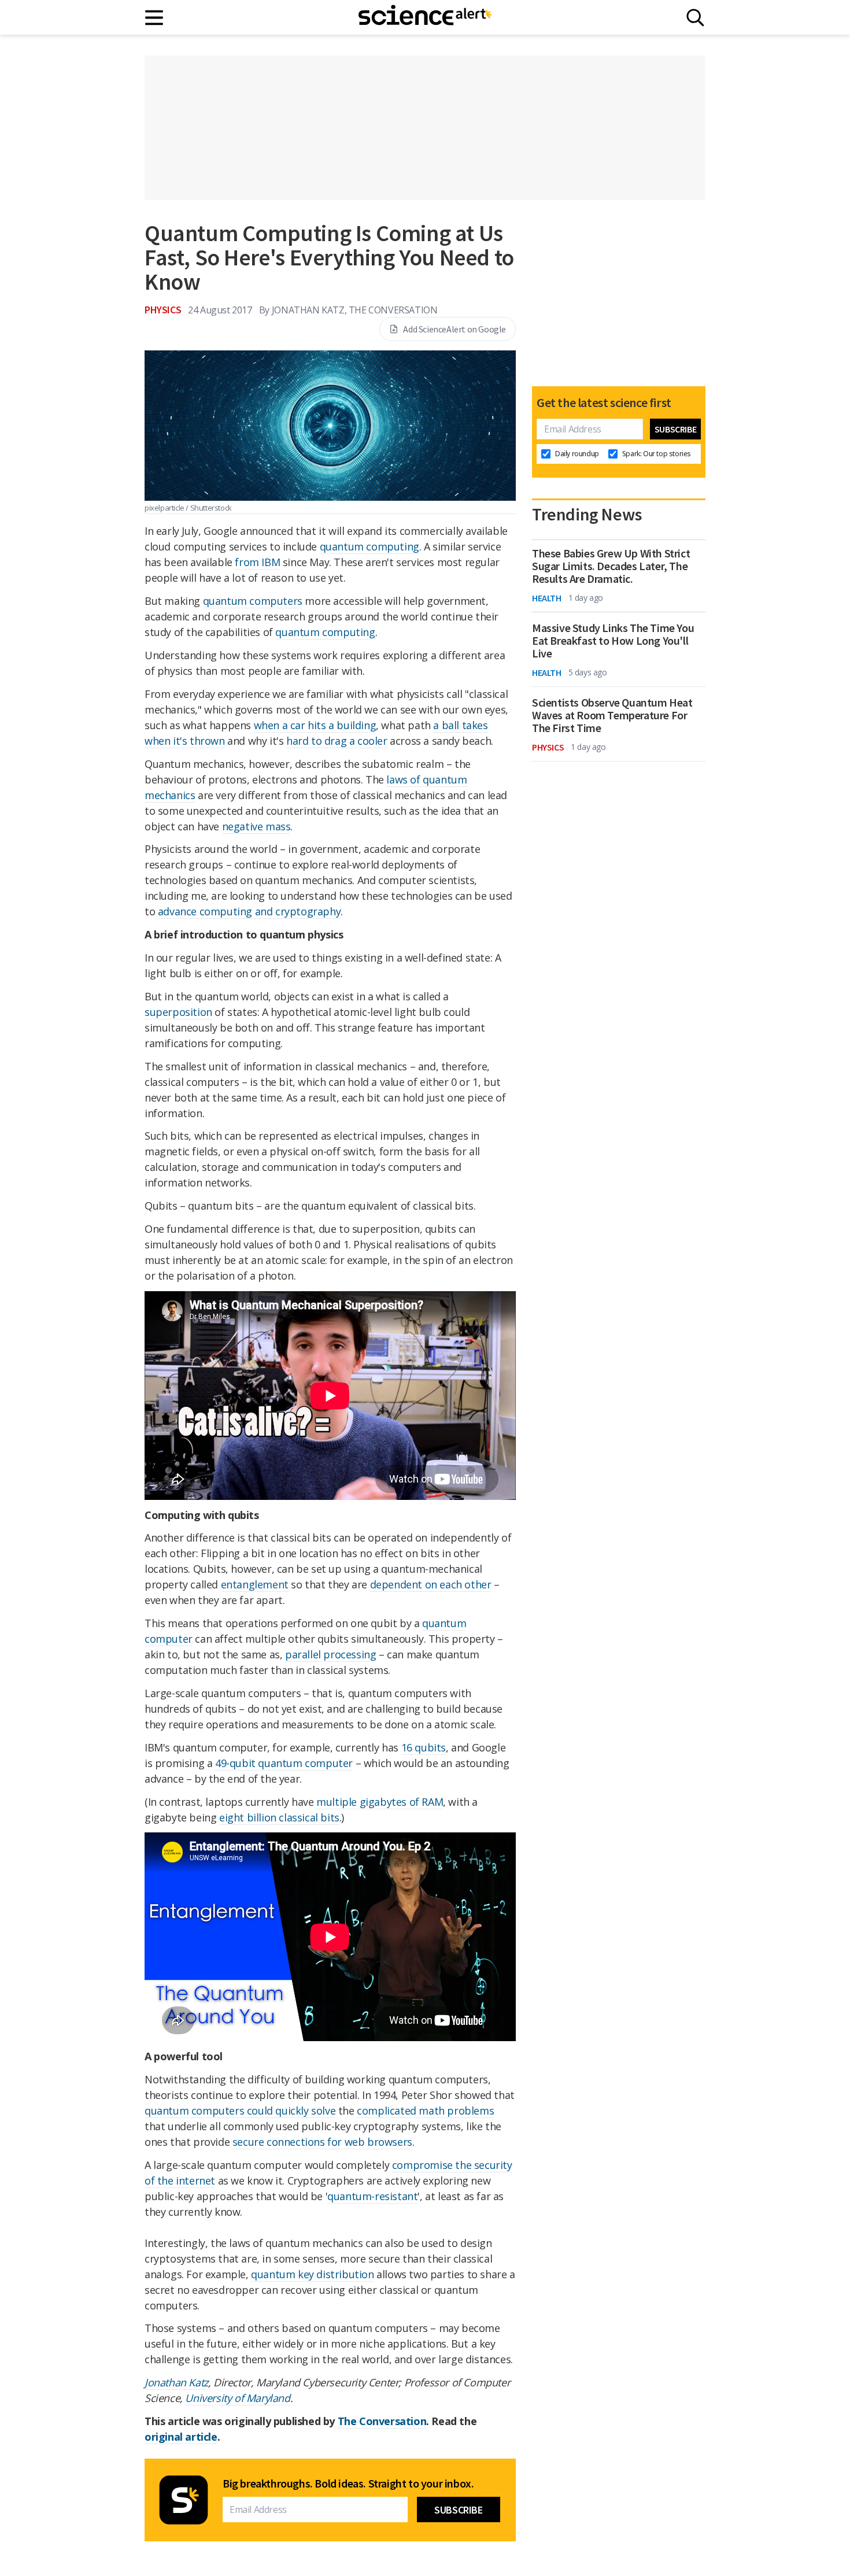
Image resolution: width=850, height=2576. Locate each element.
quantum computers (253, 601)
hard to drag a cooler (337, 741)
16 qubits (424, 1747)
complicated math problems (425, 2111)
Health (547, 598)
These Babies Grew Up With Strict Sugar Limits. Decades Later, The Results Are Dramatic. (611, 566)
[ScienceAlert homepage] (425, 17)
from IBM (257, 562)
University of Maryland (237, 2398)
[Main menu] (155, 18)
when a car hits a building (315, 725)
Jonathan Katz (176, 2382)
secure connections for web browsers (322, 2142)
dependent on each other (431, 1584)
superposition (178, 1012)
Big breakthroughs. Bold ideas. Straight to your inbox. (348, 2483)
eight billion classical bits (279, 1817)
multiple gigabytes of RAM (380, 1802)
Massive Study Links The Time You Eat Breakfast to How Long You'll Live (613, 641)
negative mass (256, 826)
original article (181, 2437)
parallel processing (330, 1654)
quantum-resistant (372, 2196)
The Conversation (382, 2421)
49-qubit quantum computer (284, 1763)
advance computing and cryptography (249, 911)
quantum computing (369, 546)
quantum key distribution (312, 2274)
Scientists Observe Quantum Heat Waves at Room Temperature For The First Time (612, 715)
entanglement (255, 1584)
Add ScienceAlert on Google (454, 329)
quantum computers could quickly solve (240, 2111)
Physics (163, 310)
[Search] (695, 18)
